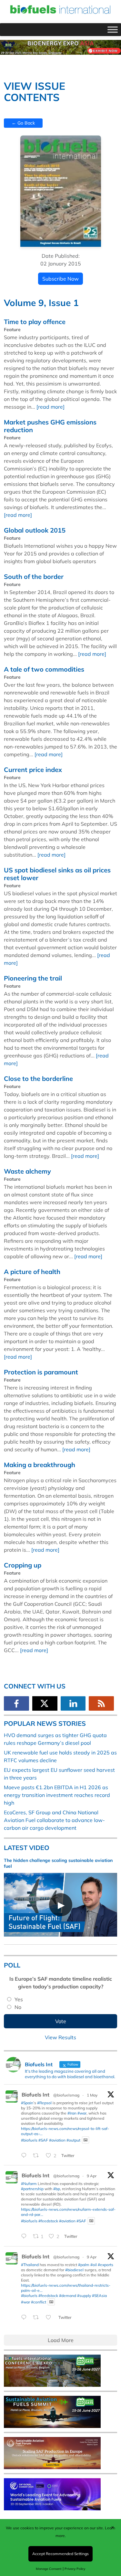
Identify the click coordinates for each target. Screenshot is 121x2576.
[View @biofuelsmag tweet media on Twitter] (86, 2140)
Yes (19, 1999)
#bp (57, 2189)
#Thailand (30, 2265)
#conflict (39, 2302)
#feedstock (48, 2221)
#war (82, 2113)
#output (73, 2140)
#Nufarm (29, 2184)
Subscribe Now (60, 279)
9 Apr (92, 2176)
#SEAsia (99, 2296)
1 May (92, 2095)
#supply (84, 2296)
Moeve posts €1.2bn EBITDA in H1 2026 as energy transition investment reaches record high (57, 1795)
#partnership (32, 2189)
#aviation (57, 2140)
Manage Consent (49, 2569)
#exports (106, 2265)
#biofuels (29, 2140)
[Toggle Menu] (113, 30)
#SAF (43, 2140)
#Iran (72, 2113)
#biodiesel (74, 2270)
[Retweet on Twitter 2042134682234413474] (38, 2318)
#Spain (27, 2103)
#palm (84, 2265)
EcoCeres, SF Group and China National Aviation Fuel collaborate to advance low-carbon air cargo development (54, 1820)
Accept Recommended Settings (60, 2554)
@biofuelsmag (66, 2095)
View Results (60, 2037)
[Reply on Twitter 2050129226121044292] (25, 2156)
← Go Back (23, 123)
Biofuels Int (35, 2095)
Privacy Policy (75, 2569)
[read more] (50, 407)
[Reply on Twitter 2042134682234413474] (25, 2318)
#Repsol (44, 2103)
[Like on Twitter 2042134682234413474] (50, 2318)
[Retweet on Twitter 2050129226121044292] (38, 2156)
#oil (94, 2265)
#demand (68, 2296)
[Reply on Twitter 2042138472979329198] (25, 2237)
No (18, 2007)
